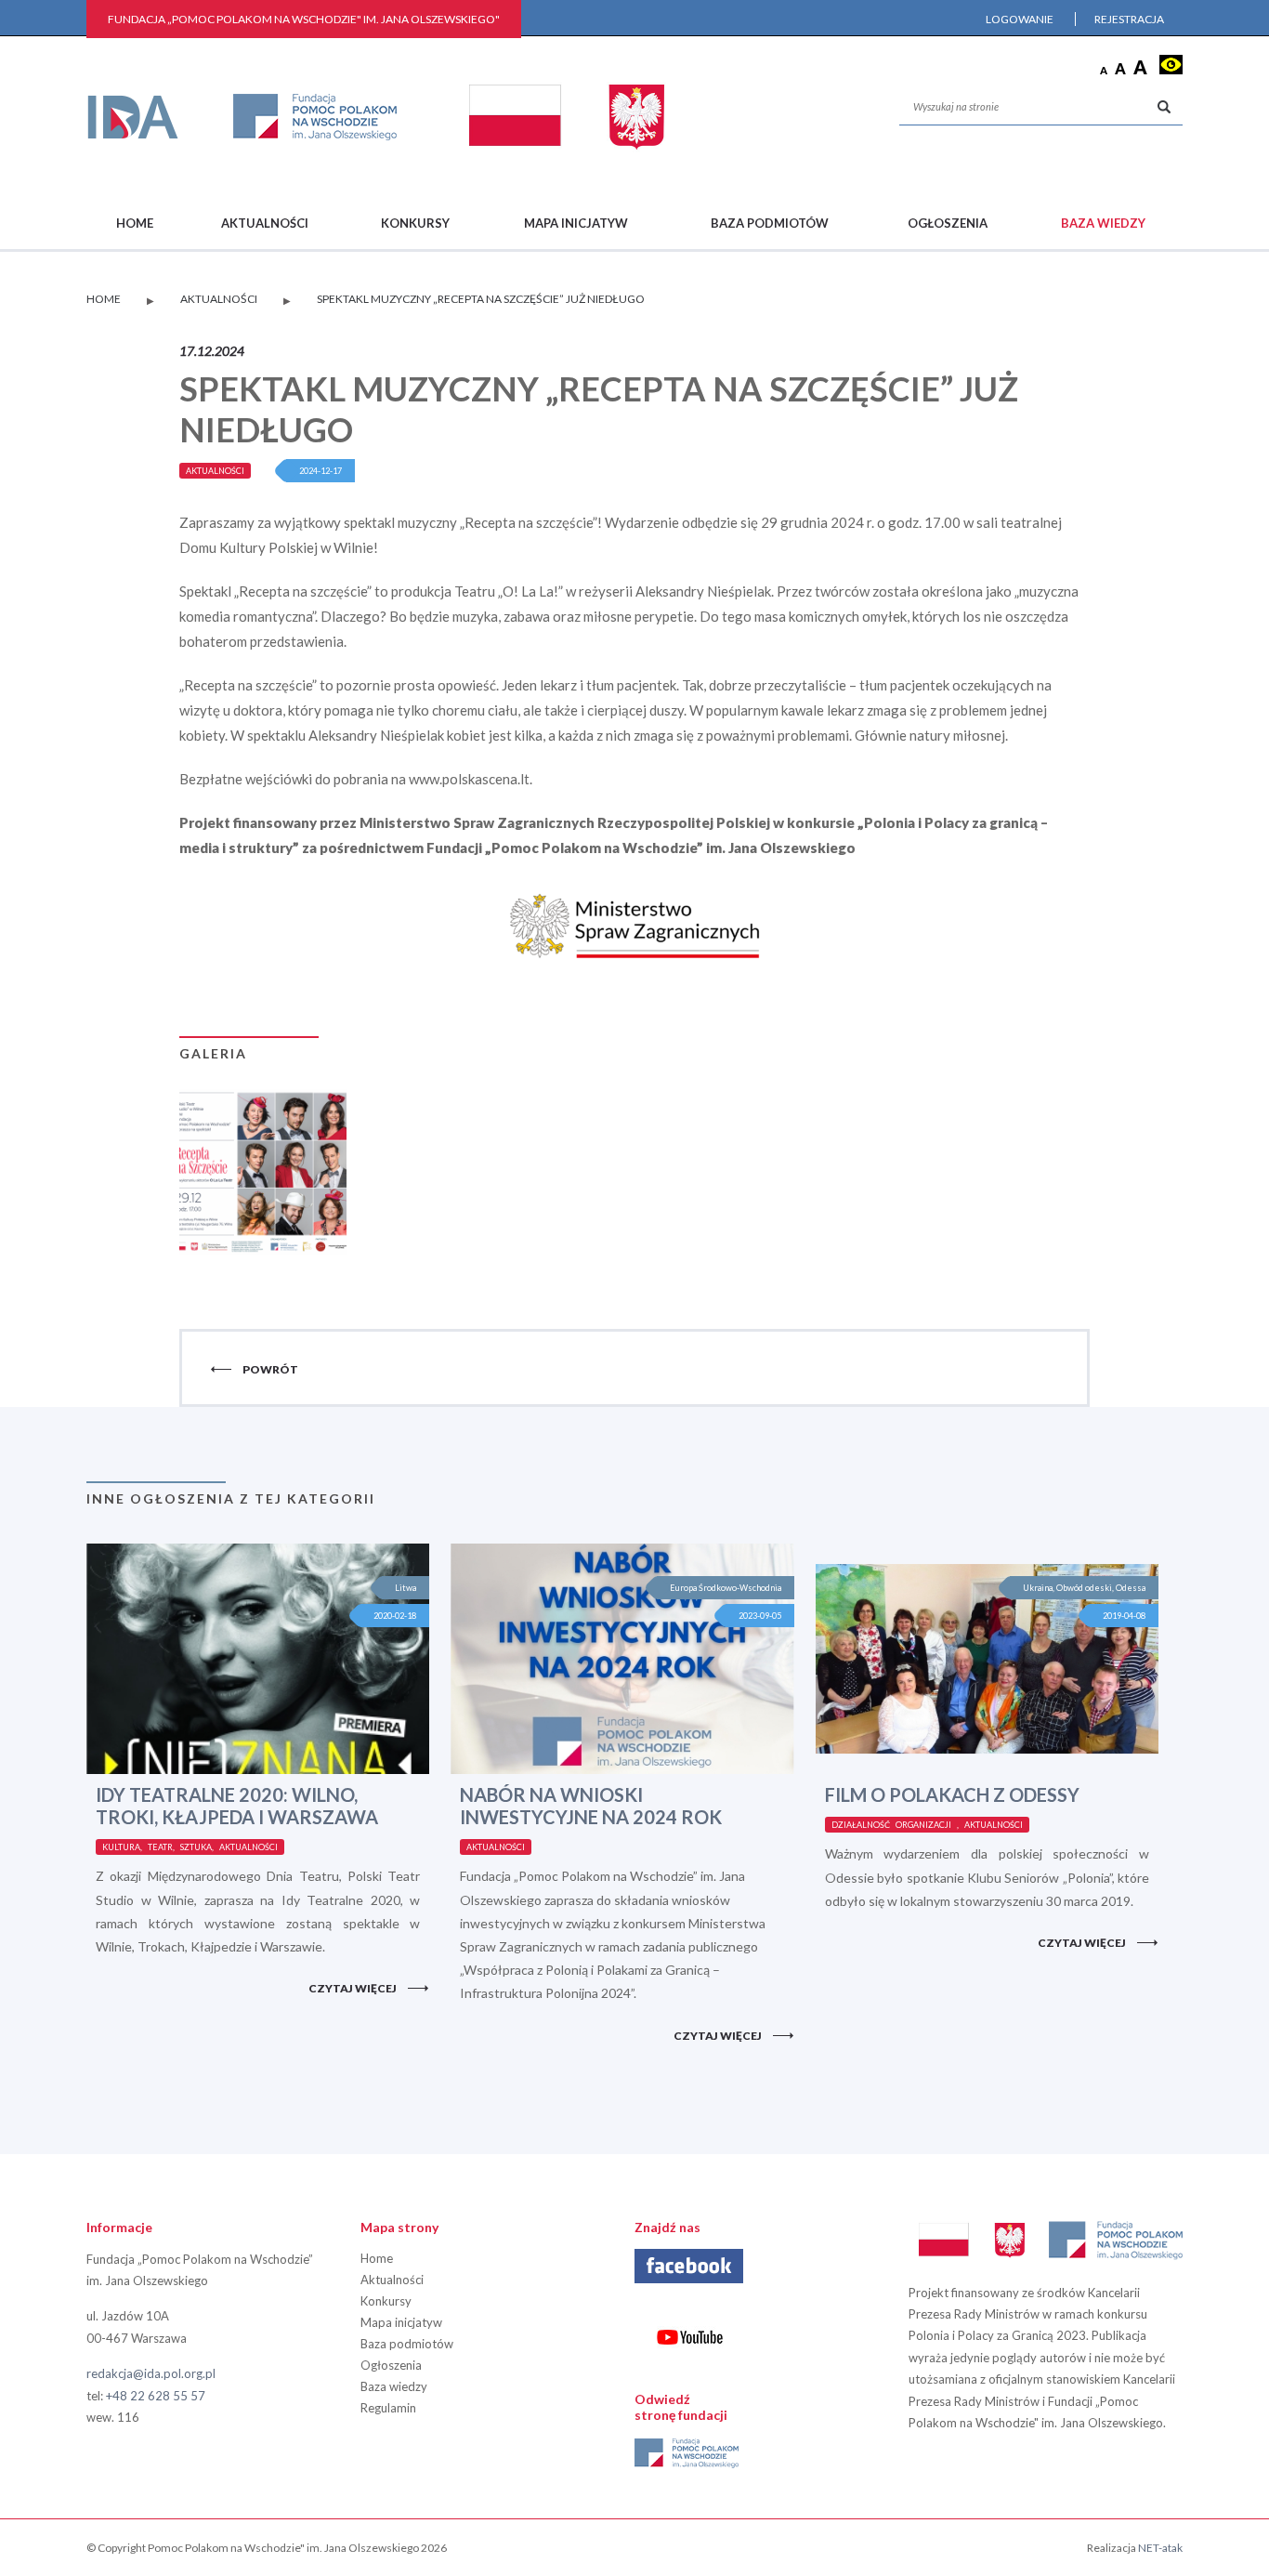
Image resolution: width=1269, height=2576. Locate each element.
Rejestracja (1129, 19)
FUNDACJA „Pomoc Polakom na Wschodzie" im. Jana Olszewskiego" (304, 19)
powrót (270, 1369)
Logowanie (1020, 19)
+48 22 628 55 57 (156, 2396)
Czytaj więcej (353, 1988)
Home (135, 223)
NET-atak (1160, 2548)
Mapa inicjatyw (576, 223)
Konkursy (415, 223)
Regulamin (388, 2408)
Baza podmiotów (770, 223)
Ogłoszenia (948, 223)
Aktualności (265, 223)
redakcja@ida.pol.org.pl (151, 2373)
